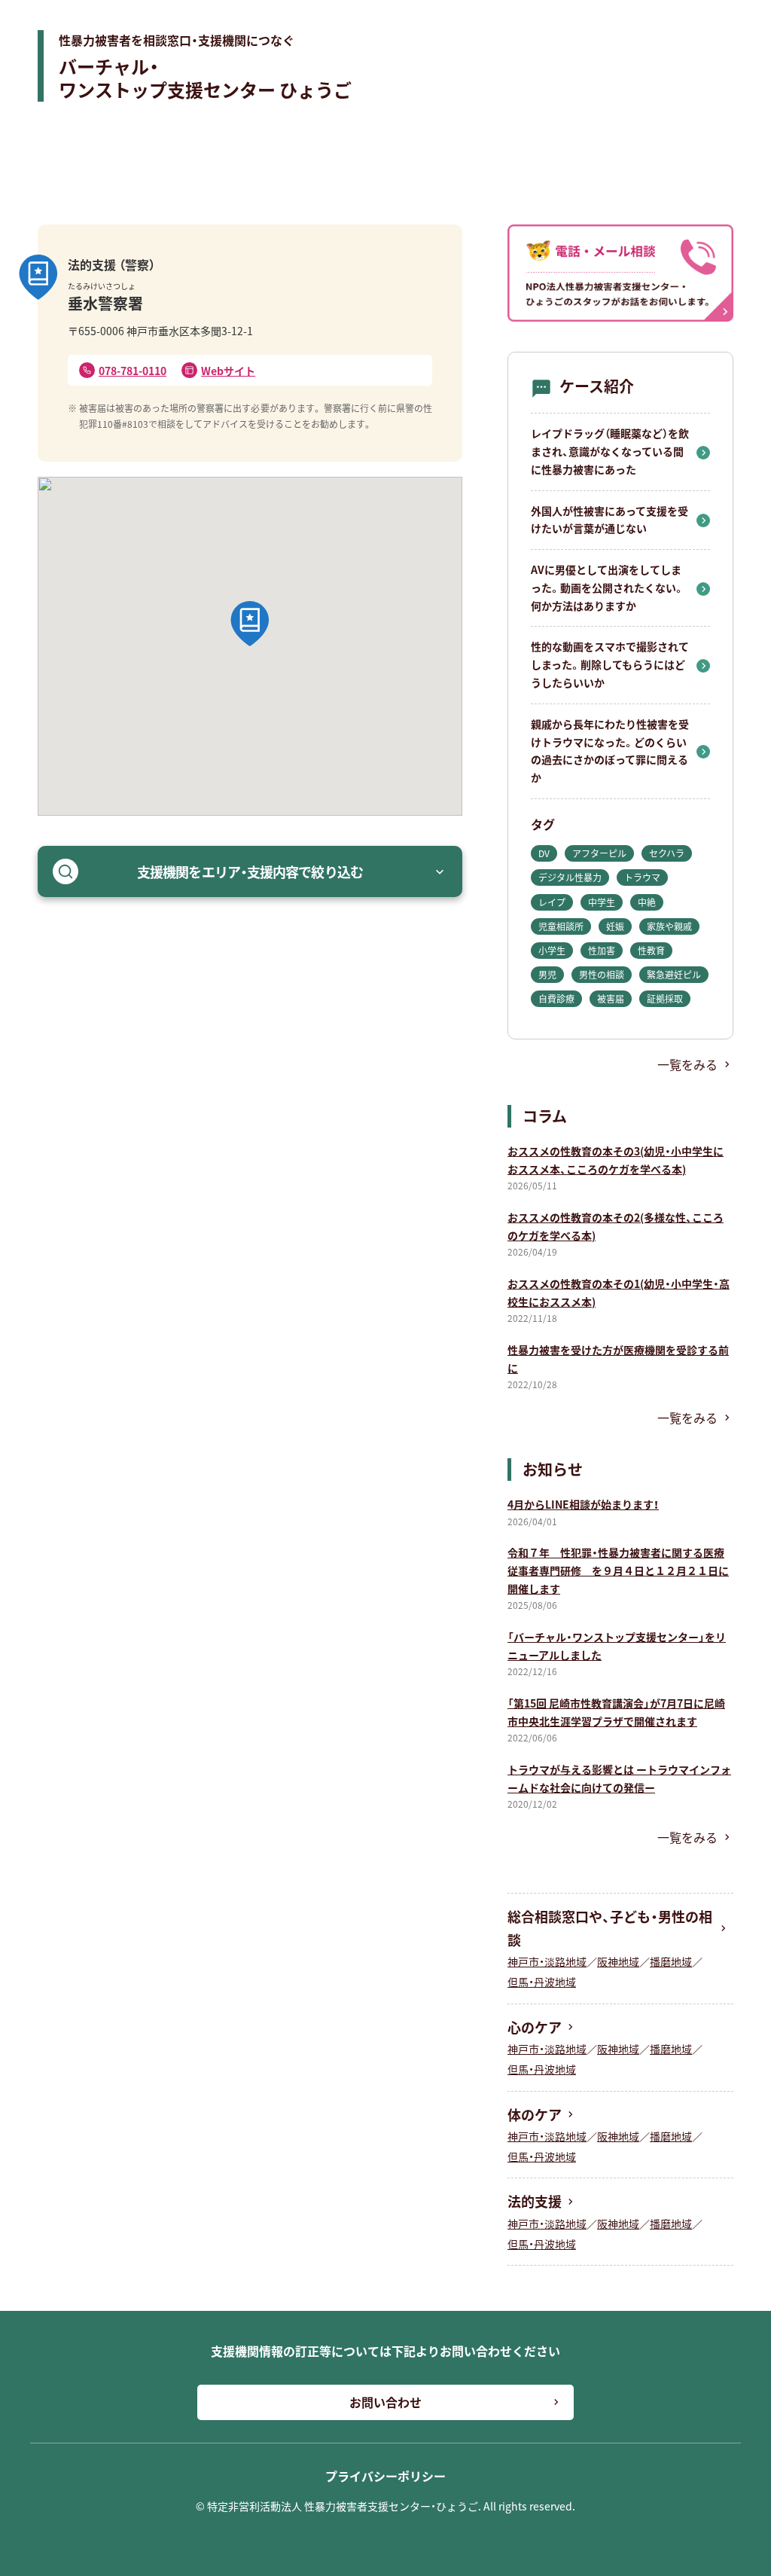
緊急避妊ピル (674, 974)
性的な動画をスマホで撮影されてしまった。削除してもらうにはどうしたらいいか (610, 664)
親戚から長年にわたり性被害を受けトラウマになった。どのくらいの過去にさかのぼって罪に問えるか (610, 751)
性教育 (651, 950)
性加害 (602, 950)
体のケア (535, 2114)
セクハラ (667, 853)
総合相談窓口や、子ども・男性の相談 (610, 1928)
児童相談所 (561, 926)
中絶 (647, 902)
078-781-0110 (133, 371)
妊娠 (615, 926)
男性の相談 (602, 974)
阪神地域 (618, 1961)
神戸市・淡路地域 (547, 1961)
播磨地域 (671, 1961)
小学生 (552, 950)
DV (544, 853)
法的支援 (535, 2201)
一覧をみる (687, 1064)
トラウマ (642, 877)
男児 (547, 974)
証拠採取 (665, 998)
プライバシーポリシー (385, 2476)
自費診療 (556, 998)
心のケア (535, 2027)
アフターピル (599, 853)
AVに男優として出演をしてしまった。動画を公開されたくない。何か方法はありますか (608, 588)
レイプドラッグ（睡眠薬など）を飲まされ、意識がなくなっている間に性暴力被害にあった (610, 451)
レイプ (552, 902)
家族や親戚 (669, 926)
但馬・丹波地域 (542, 1982)
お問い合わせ (385, 2402)
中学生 (602, 902)
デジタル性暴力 (570, 877)
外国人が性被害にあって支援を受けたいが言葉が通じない (609, 520)
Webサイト (228, 371)
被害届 (611, 998)
